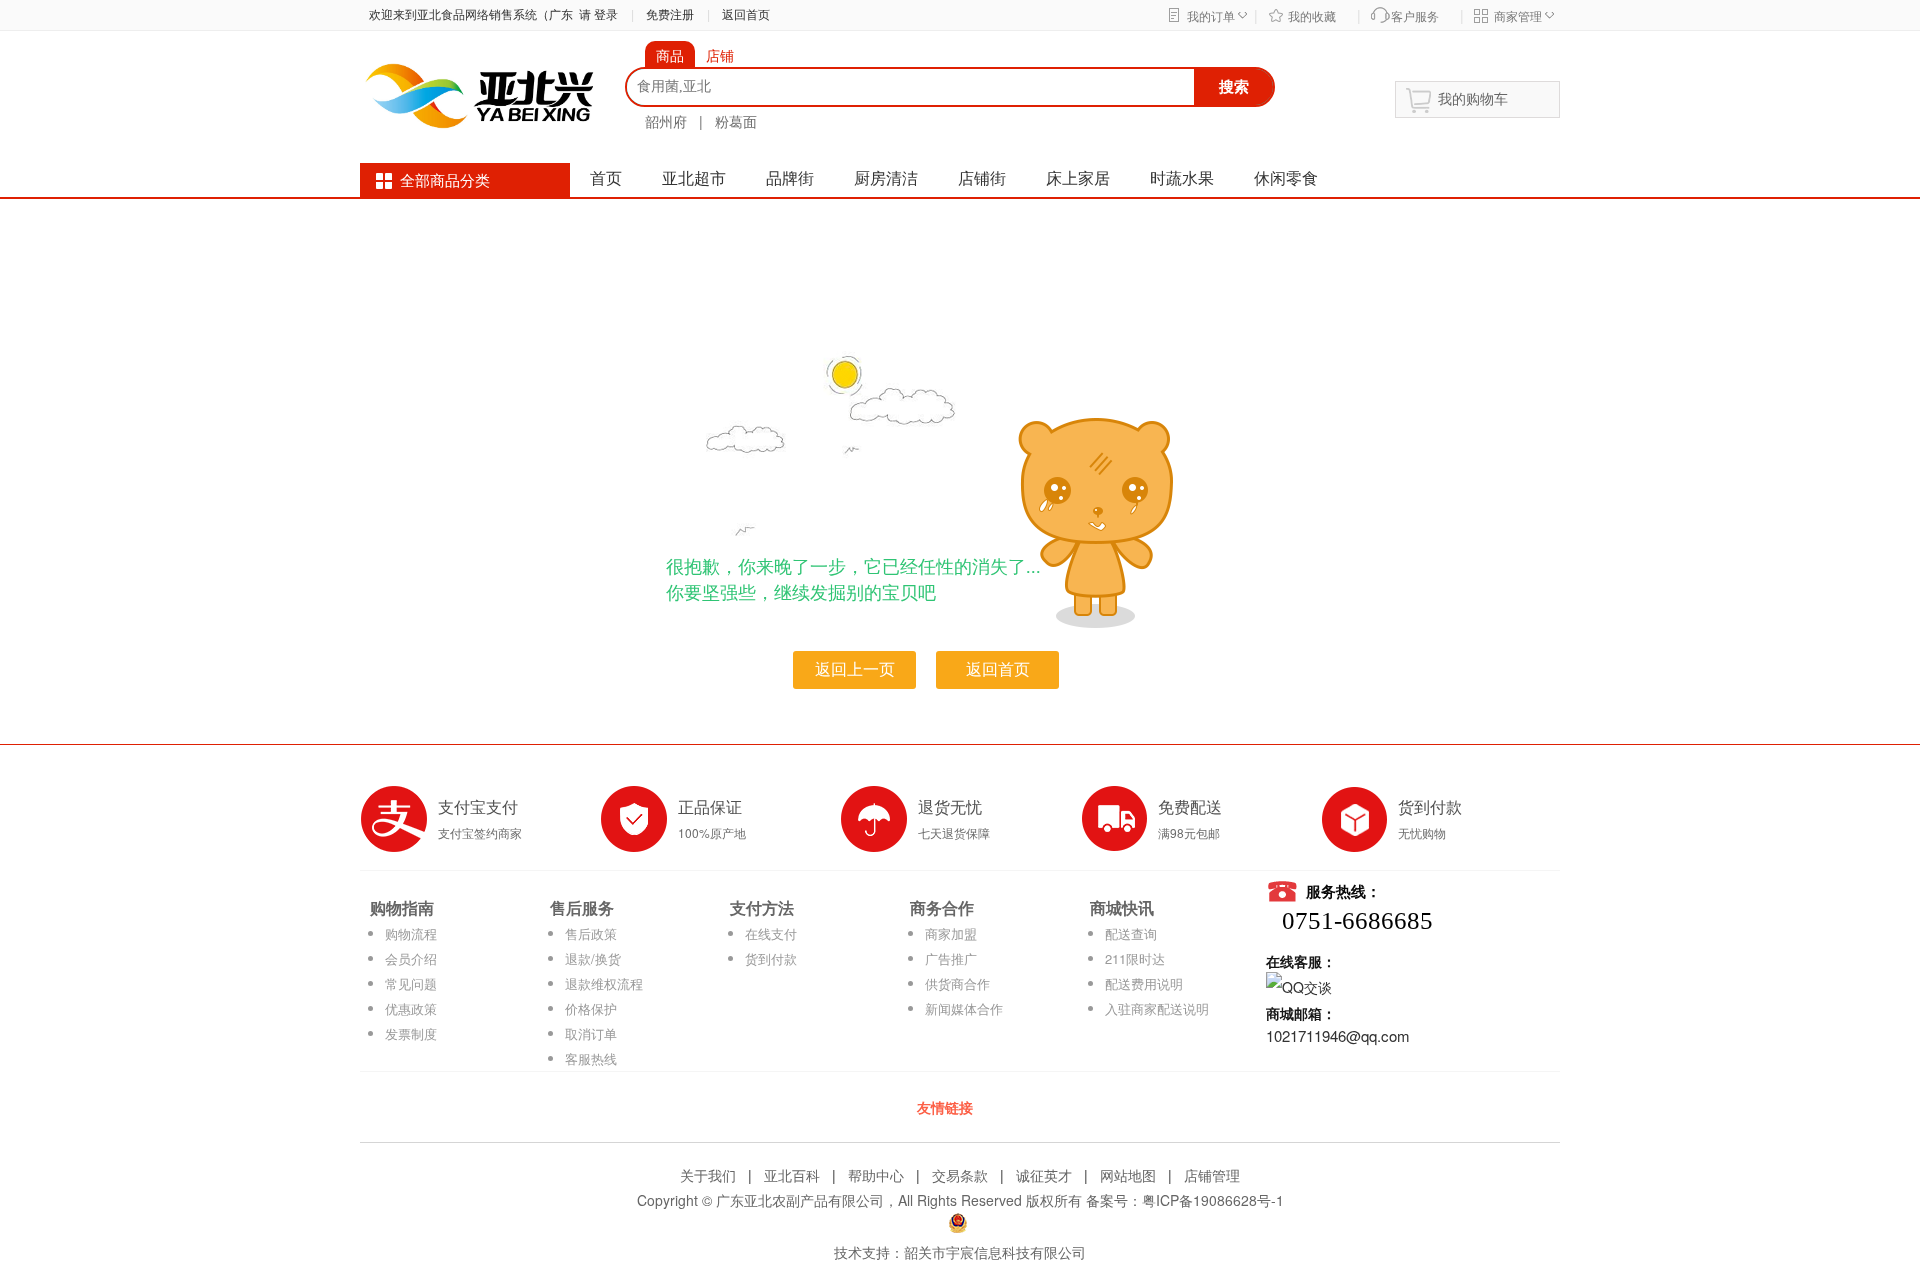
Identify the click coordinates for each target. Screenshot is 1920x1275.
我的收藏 (1312, 17)
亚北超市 (694, 178)
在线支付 (771, 933)
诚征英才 (1044, 1175)
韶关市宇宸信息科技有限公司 (995, 1252)
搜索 (1234, 86)
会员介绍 (411, 958)
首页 (606, 178)
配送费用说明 (1144, 983)
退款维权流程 (604, 983)
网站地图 (1128, 1175)
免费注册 (670, 15)
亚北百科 (792, 1175)
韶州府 (666, 121)
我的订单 (1211, 17)
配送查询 (1131, 933)
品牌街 (790, 178)
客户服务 (1415, 17)
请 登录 (595, 15)
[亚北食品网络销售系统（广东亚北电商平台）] (480, 94)
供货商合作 (957, 983)
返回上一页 (855, 669)
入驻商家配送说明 (1157, 1008)
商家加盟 (951, 933)
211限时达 (1135, 958)
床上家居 (1078, 178)
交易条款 (960, 1175)
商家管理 (1518, 17)
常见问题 (411, 983)
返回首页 (746, 15)
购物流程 (411, 933)
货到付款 (771, 958)
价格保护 (591, 1008)
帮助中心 (876, 1175)
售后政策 (591, 933)
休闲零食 (1286, 178)
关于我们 (708, 1175)
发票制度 (411, 1033)
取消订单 (591, 1033)
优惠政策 (411, 1008)
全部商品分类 (445, 181)
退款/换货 (593, 958)
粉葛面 (736, 121)
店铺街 (982, 178)
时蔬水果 (1182, 178)
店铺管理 (1212, 1175)
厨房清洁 (886, 178)
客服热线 (591, 1058)
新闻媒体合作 (964, 1008)
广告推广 (951, 958)
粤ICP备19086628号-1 (1213, 1200)
